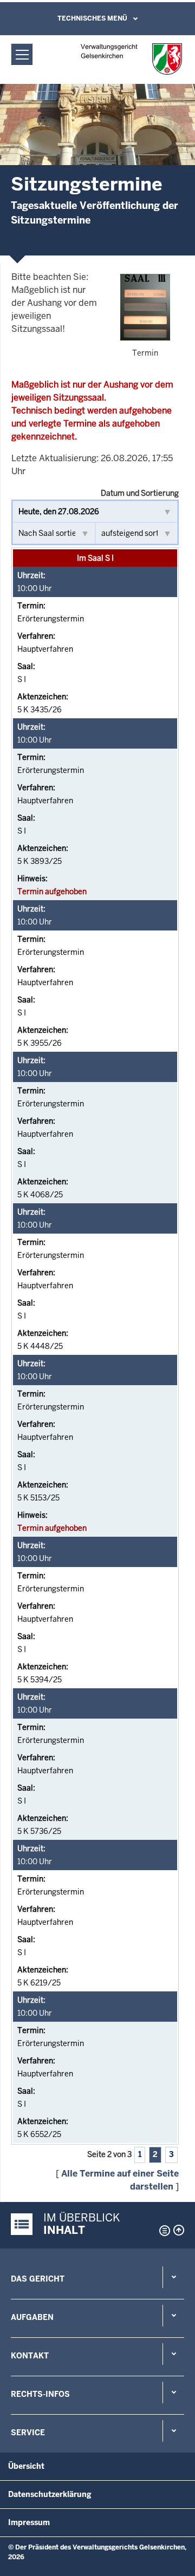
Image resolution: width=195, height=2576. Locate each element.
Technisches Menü (92, 18)
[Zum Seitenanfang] (179, 2230)
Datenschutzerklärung (50, 2494)
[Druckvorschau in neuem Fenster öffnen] (162, 2231)
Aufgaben (32, 2317)
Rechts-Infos (40, 2394)
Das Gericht (38, 2279)
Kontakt (30, 2356)
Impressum (29, 2522)
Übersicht (26, 2466)
